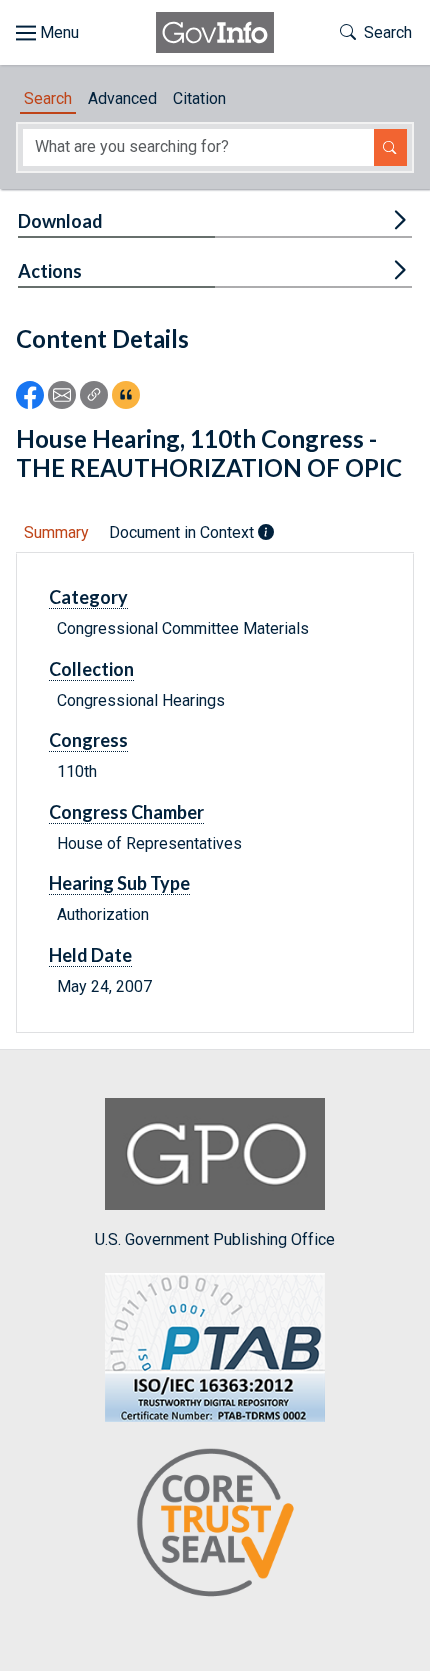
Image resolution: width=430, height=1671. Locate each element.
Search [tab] (48, 98)
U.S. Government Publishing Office (215, 1239)
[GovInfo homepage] (215, 32)
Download (60, 221)
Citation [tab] (199, 98)
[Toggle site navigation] (47, 33)
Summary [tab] (56, 532)
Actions (50, 271)
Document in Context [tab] (183, 532)
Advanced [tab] (122, 98)
